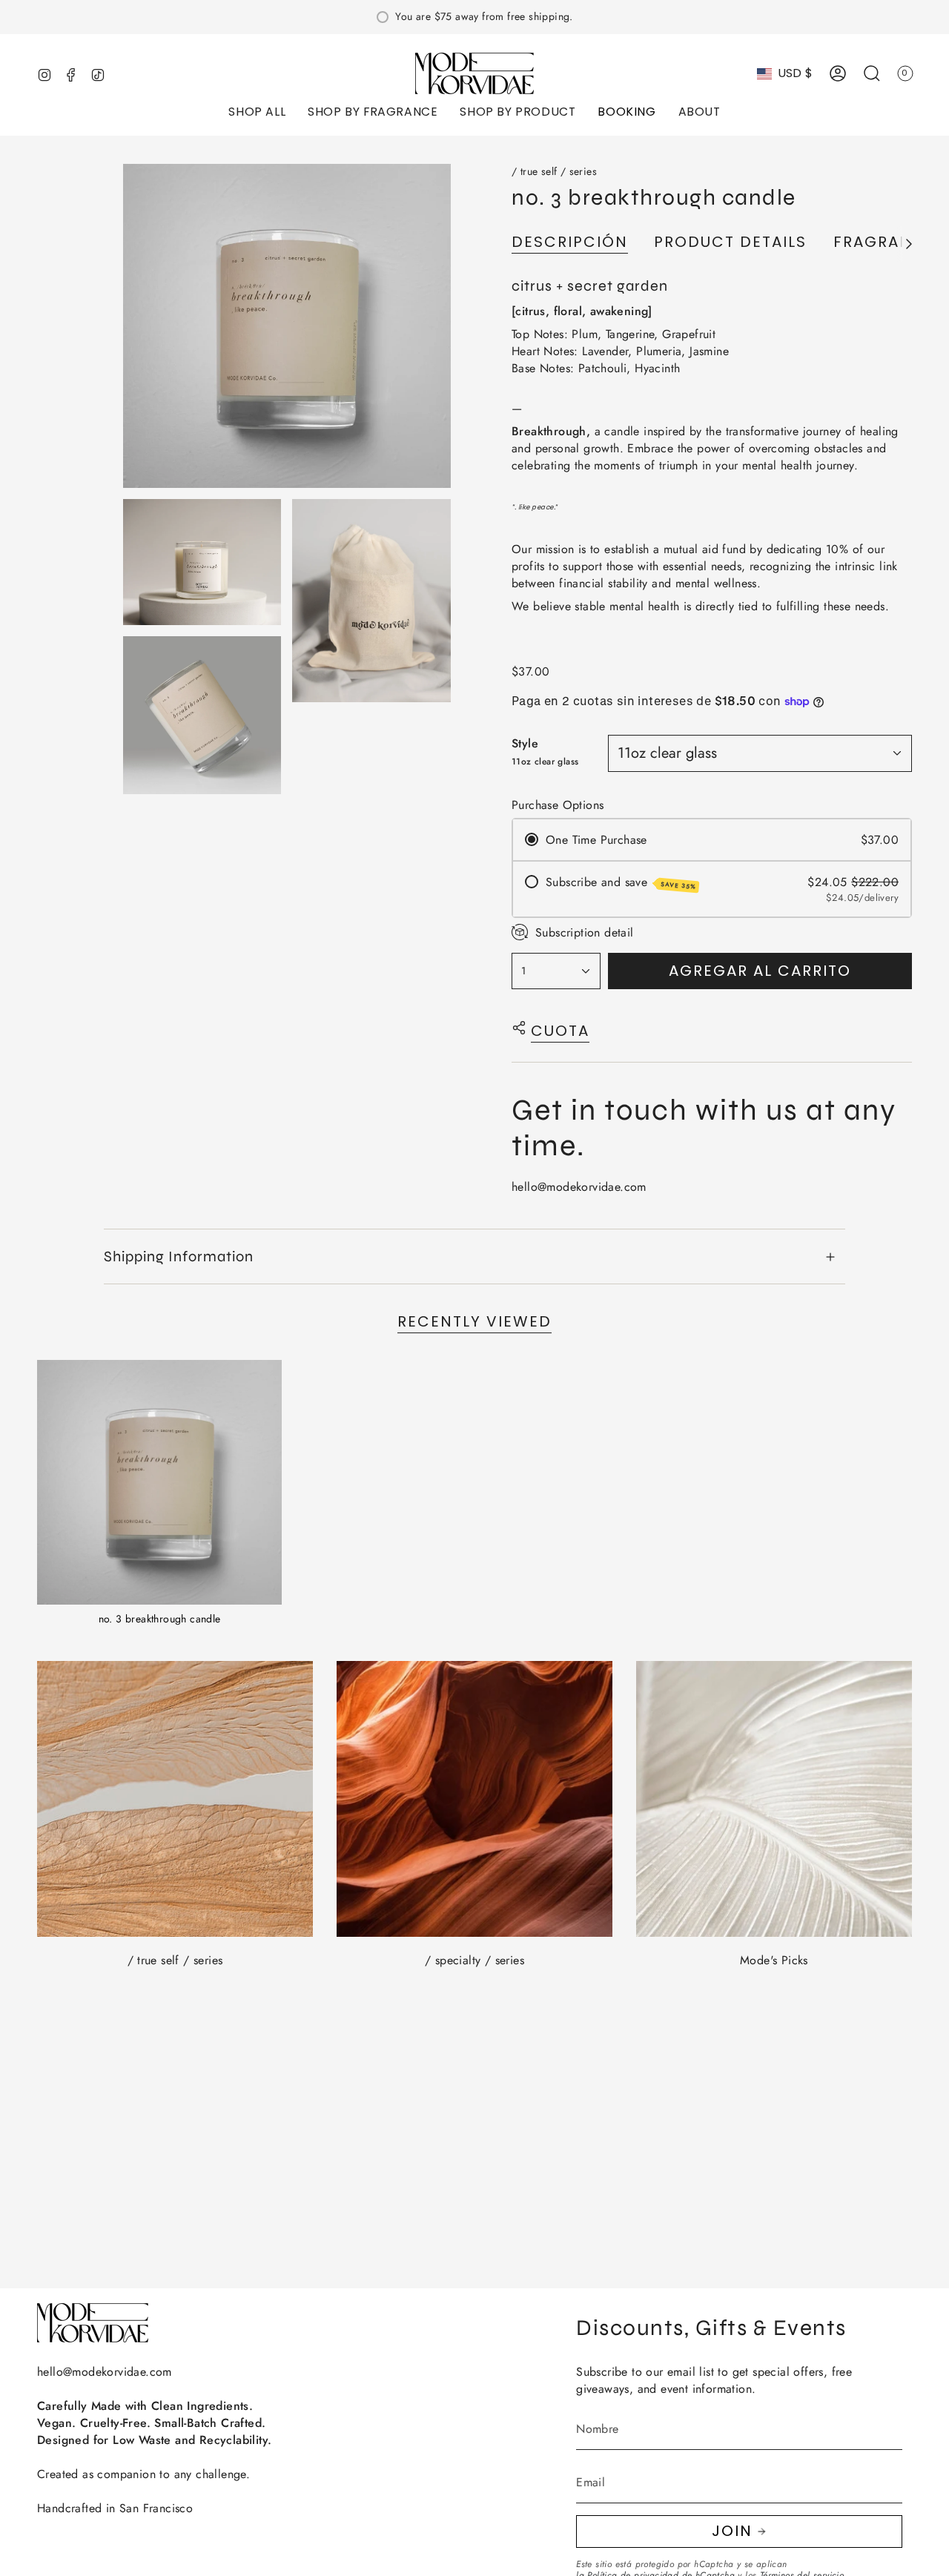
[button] (257, 113)
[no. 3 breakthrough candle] (159, 1482)
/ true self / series (554, 171)
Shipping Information (179, 1256)
